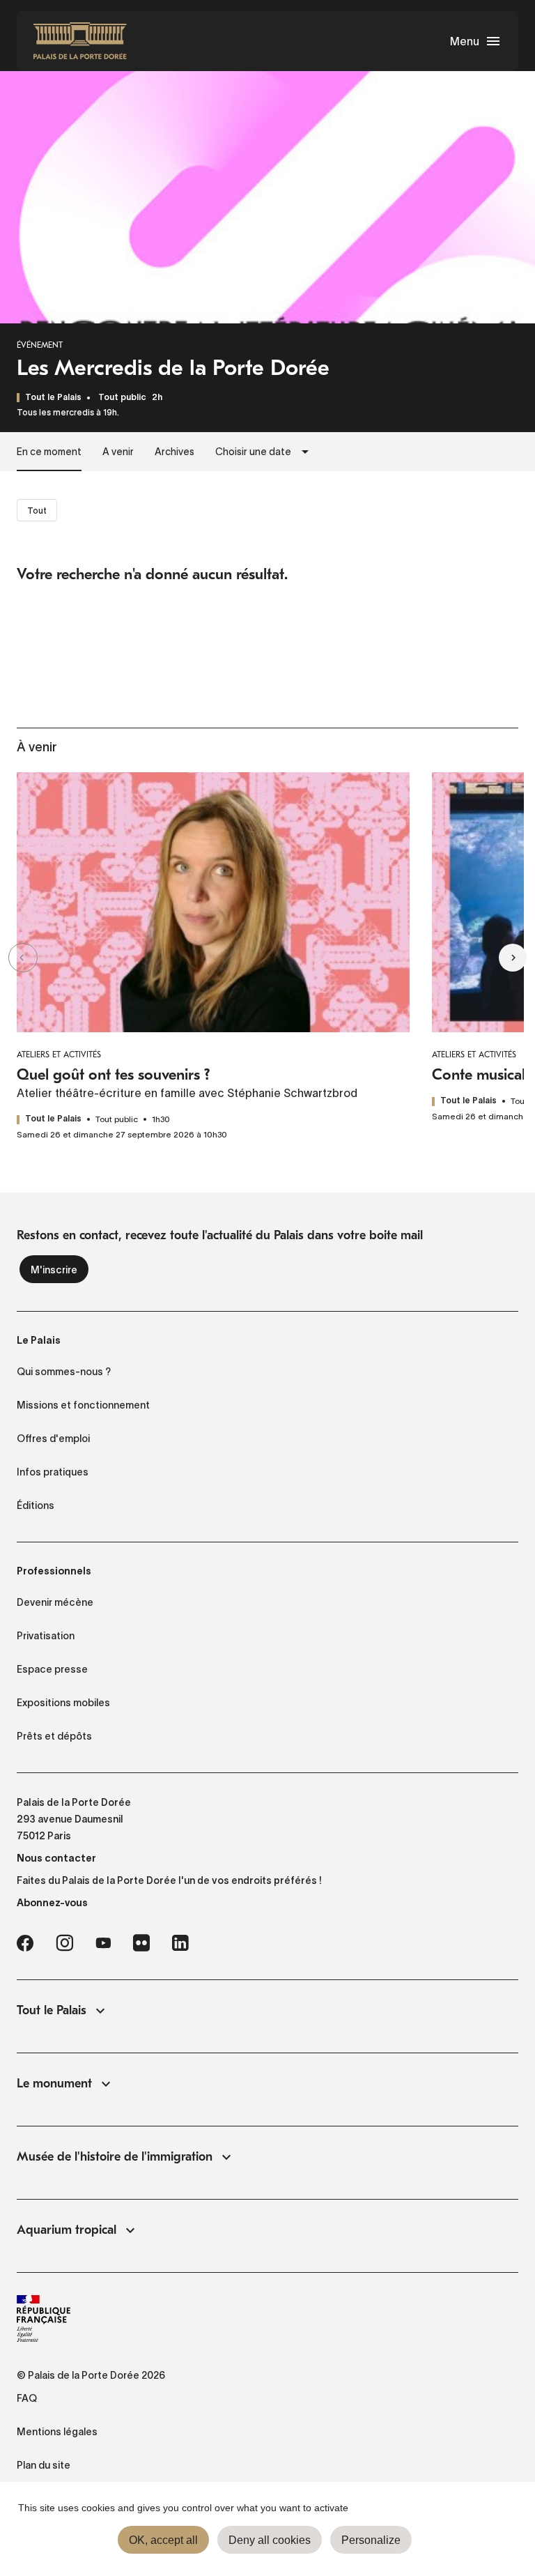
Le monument (54, 2084)
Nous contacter (56, 1858)
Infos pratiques (53, 1472)
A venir (118, 452)
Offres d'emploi (53, 1439)
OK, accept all (163, 2540)
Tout (37, 511)
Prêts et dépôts (54, 1736)
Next (488, 957)
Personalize (371, 2540)
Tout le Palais (52, 2010)
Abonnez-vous (52, 1903)
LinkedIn (180, 1943)
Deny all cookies (270, 2540)
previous (47, 957)
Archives (175, 452)
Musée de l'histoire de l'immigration (115, 2157)
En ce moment (49, 452)
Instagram (64, 1943)
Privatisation (46, 1636)
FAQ (27, 2398)
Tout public (122, 398)
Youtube (103, 1943)
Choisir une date (253, 452)
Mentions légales (57, 2432)
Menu (465, 41)
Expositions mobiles (63, 1703)
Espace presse (52, 1669)
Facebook (25, 1943)
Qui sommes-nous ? (64, 1372)
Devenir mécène (55, 1602)
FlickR (141, 1943)
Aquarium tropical (67, 2230)
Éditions (36, 1505)
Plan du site (44, 2465)
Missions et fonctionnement (83, 1405)
